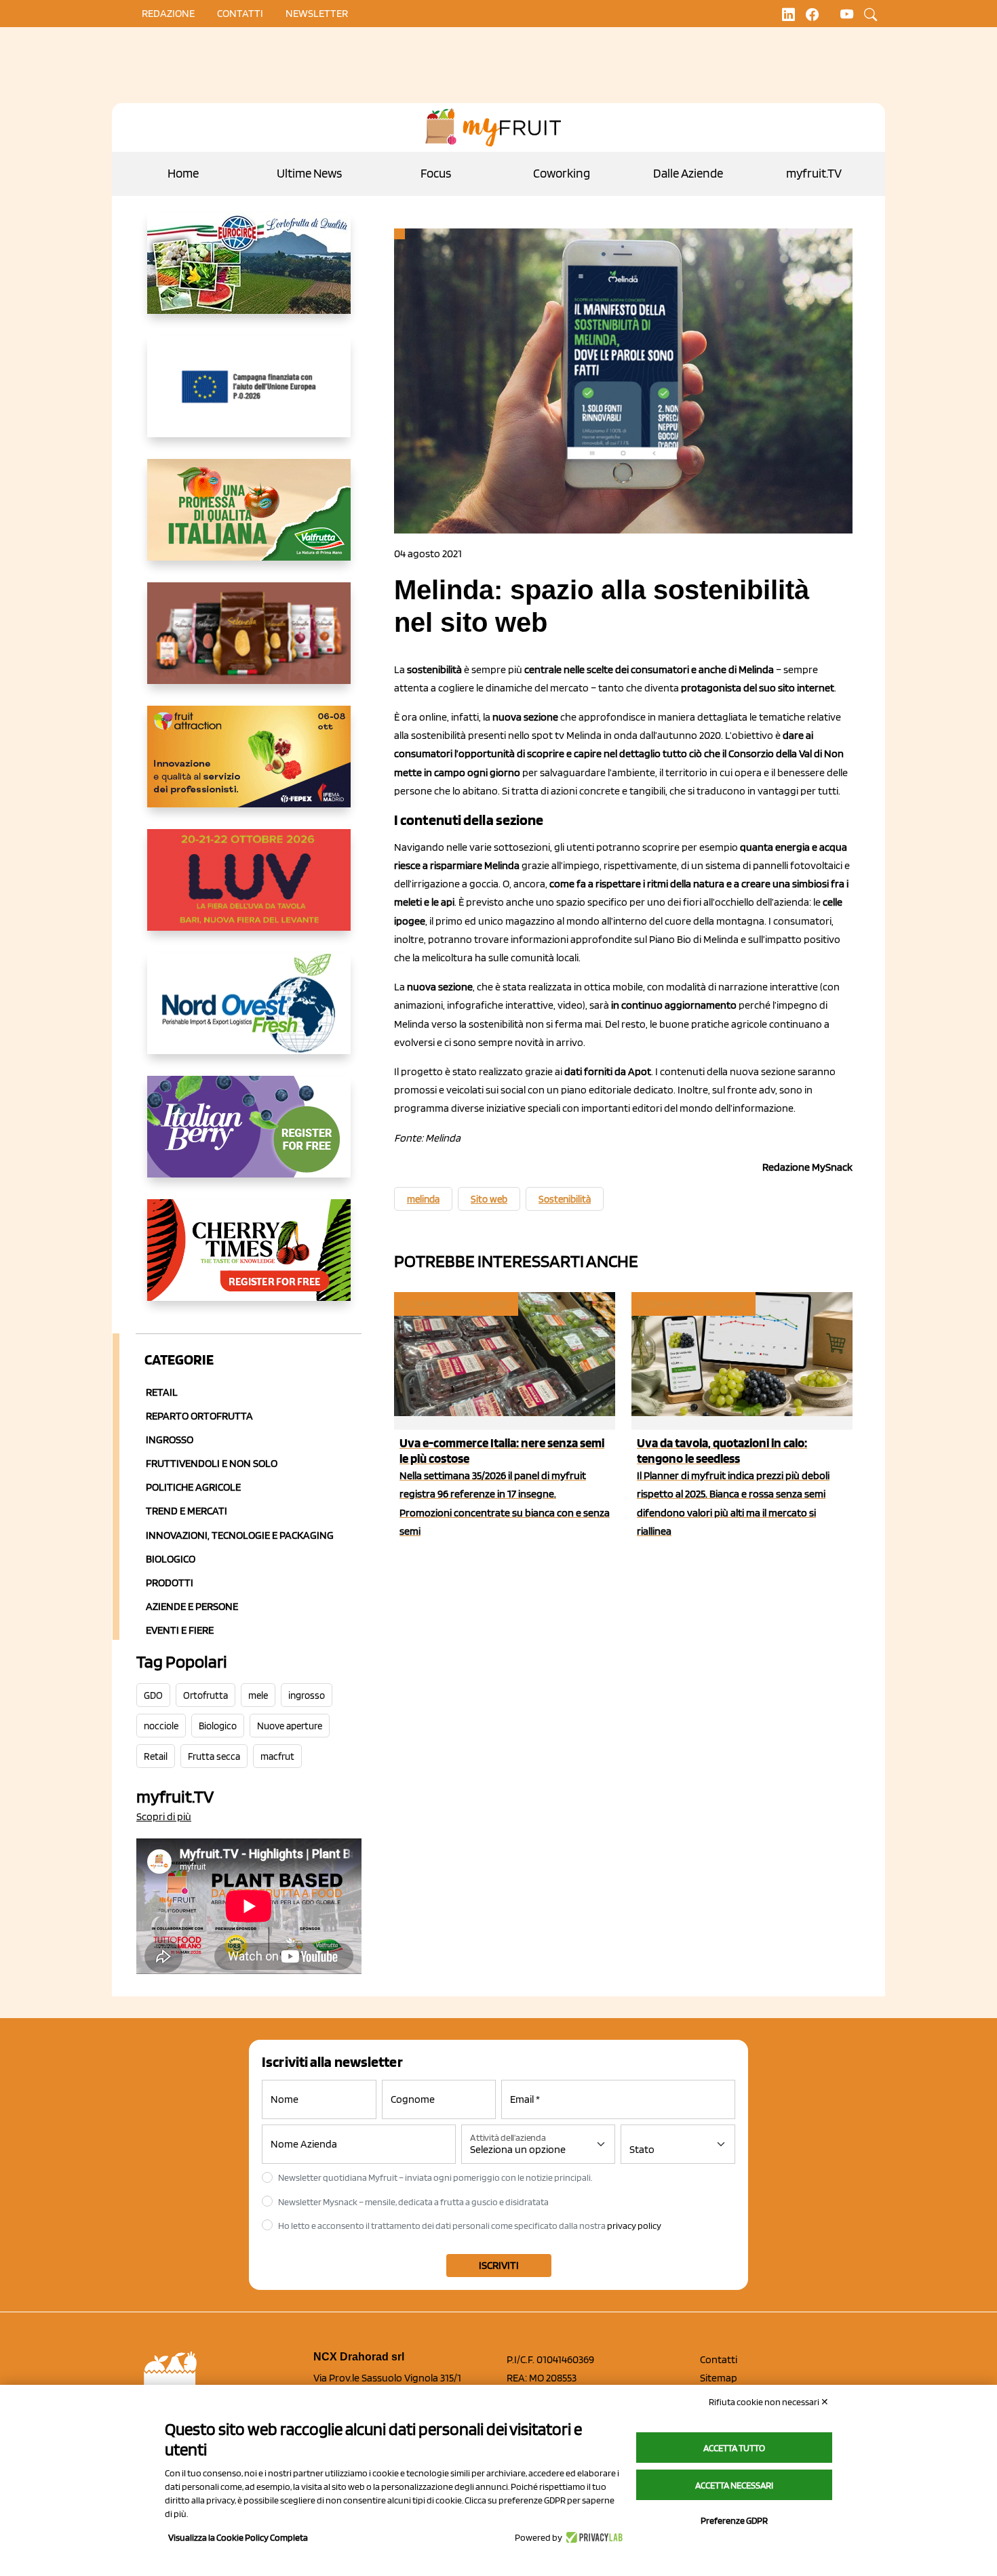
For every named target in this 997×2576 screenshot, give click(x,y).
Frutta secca (214, 1756)
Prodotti (170, 1583)
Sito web (489, 1199)
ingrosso (307, 1695)
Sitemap (719, 2378)
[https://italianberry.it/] (249, 1138)
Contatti (719, 2359)
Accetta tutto (734, 2448)
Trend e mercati (187, 1511)
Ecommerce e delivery (455, 1304)
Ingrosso (170, 1440)
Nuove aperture (290, 1726)
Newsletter (317, 13)
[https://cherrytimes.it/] (249, 1261)
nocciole (161, 1726)
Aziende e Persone (192, 1606)
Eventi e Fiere (180, 1630)
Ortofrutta (206, 1695)
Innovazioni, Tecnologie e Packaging (240, 1535)
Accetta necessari (734, 2485)
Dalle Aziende (688, 173)
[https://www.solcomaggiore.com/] (249, 397)
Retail (162, 1392)
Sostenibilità (565, 1199)
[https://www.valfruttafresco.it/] (249, 521)
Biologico (171, 1559)
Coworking (562, 173)
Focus (436, 173)
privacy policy (634, 2226)
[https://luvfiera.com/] (249, 891)
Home (183, 173)
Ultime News (309, 173)
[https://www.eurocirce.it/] (249, 274)
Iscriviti (499, 2265)
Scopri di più (164, 1816)
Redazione (168, 13)
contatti (240, 13)
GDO (153, 1695)
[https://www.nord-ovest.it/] (249, 1014)
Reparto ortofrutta (199, 1416)
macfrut (277, 1756)
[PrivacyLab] (592, 2537)
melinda (423, 1199)
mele (258, 1695)
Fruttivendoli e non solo (212, 1463)
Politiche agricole (193, 1487)
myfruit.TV (814, 173)
